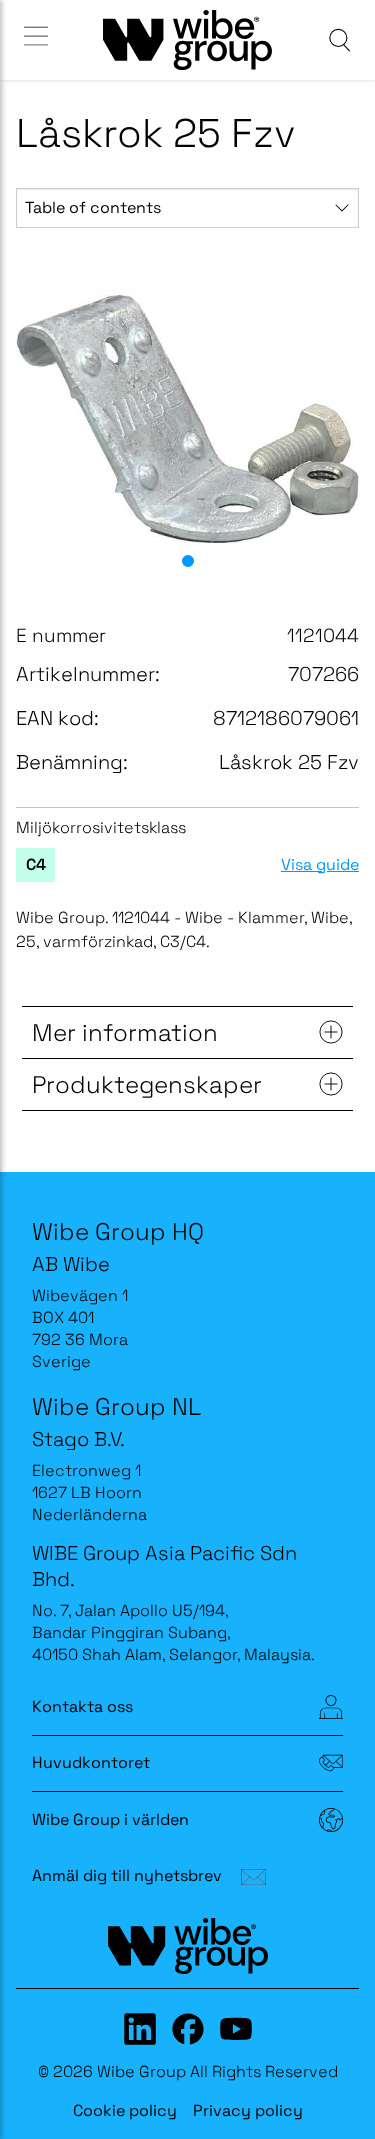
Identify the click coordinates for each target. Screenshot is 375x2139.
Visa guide (320, 865)
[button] (188, 561)
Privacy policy (248, 2110)
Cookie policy (125, 2110)
